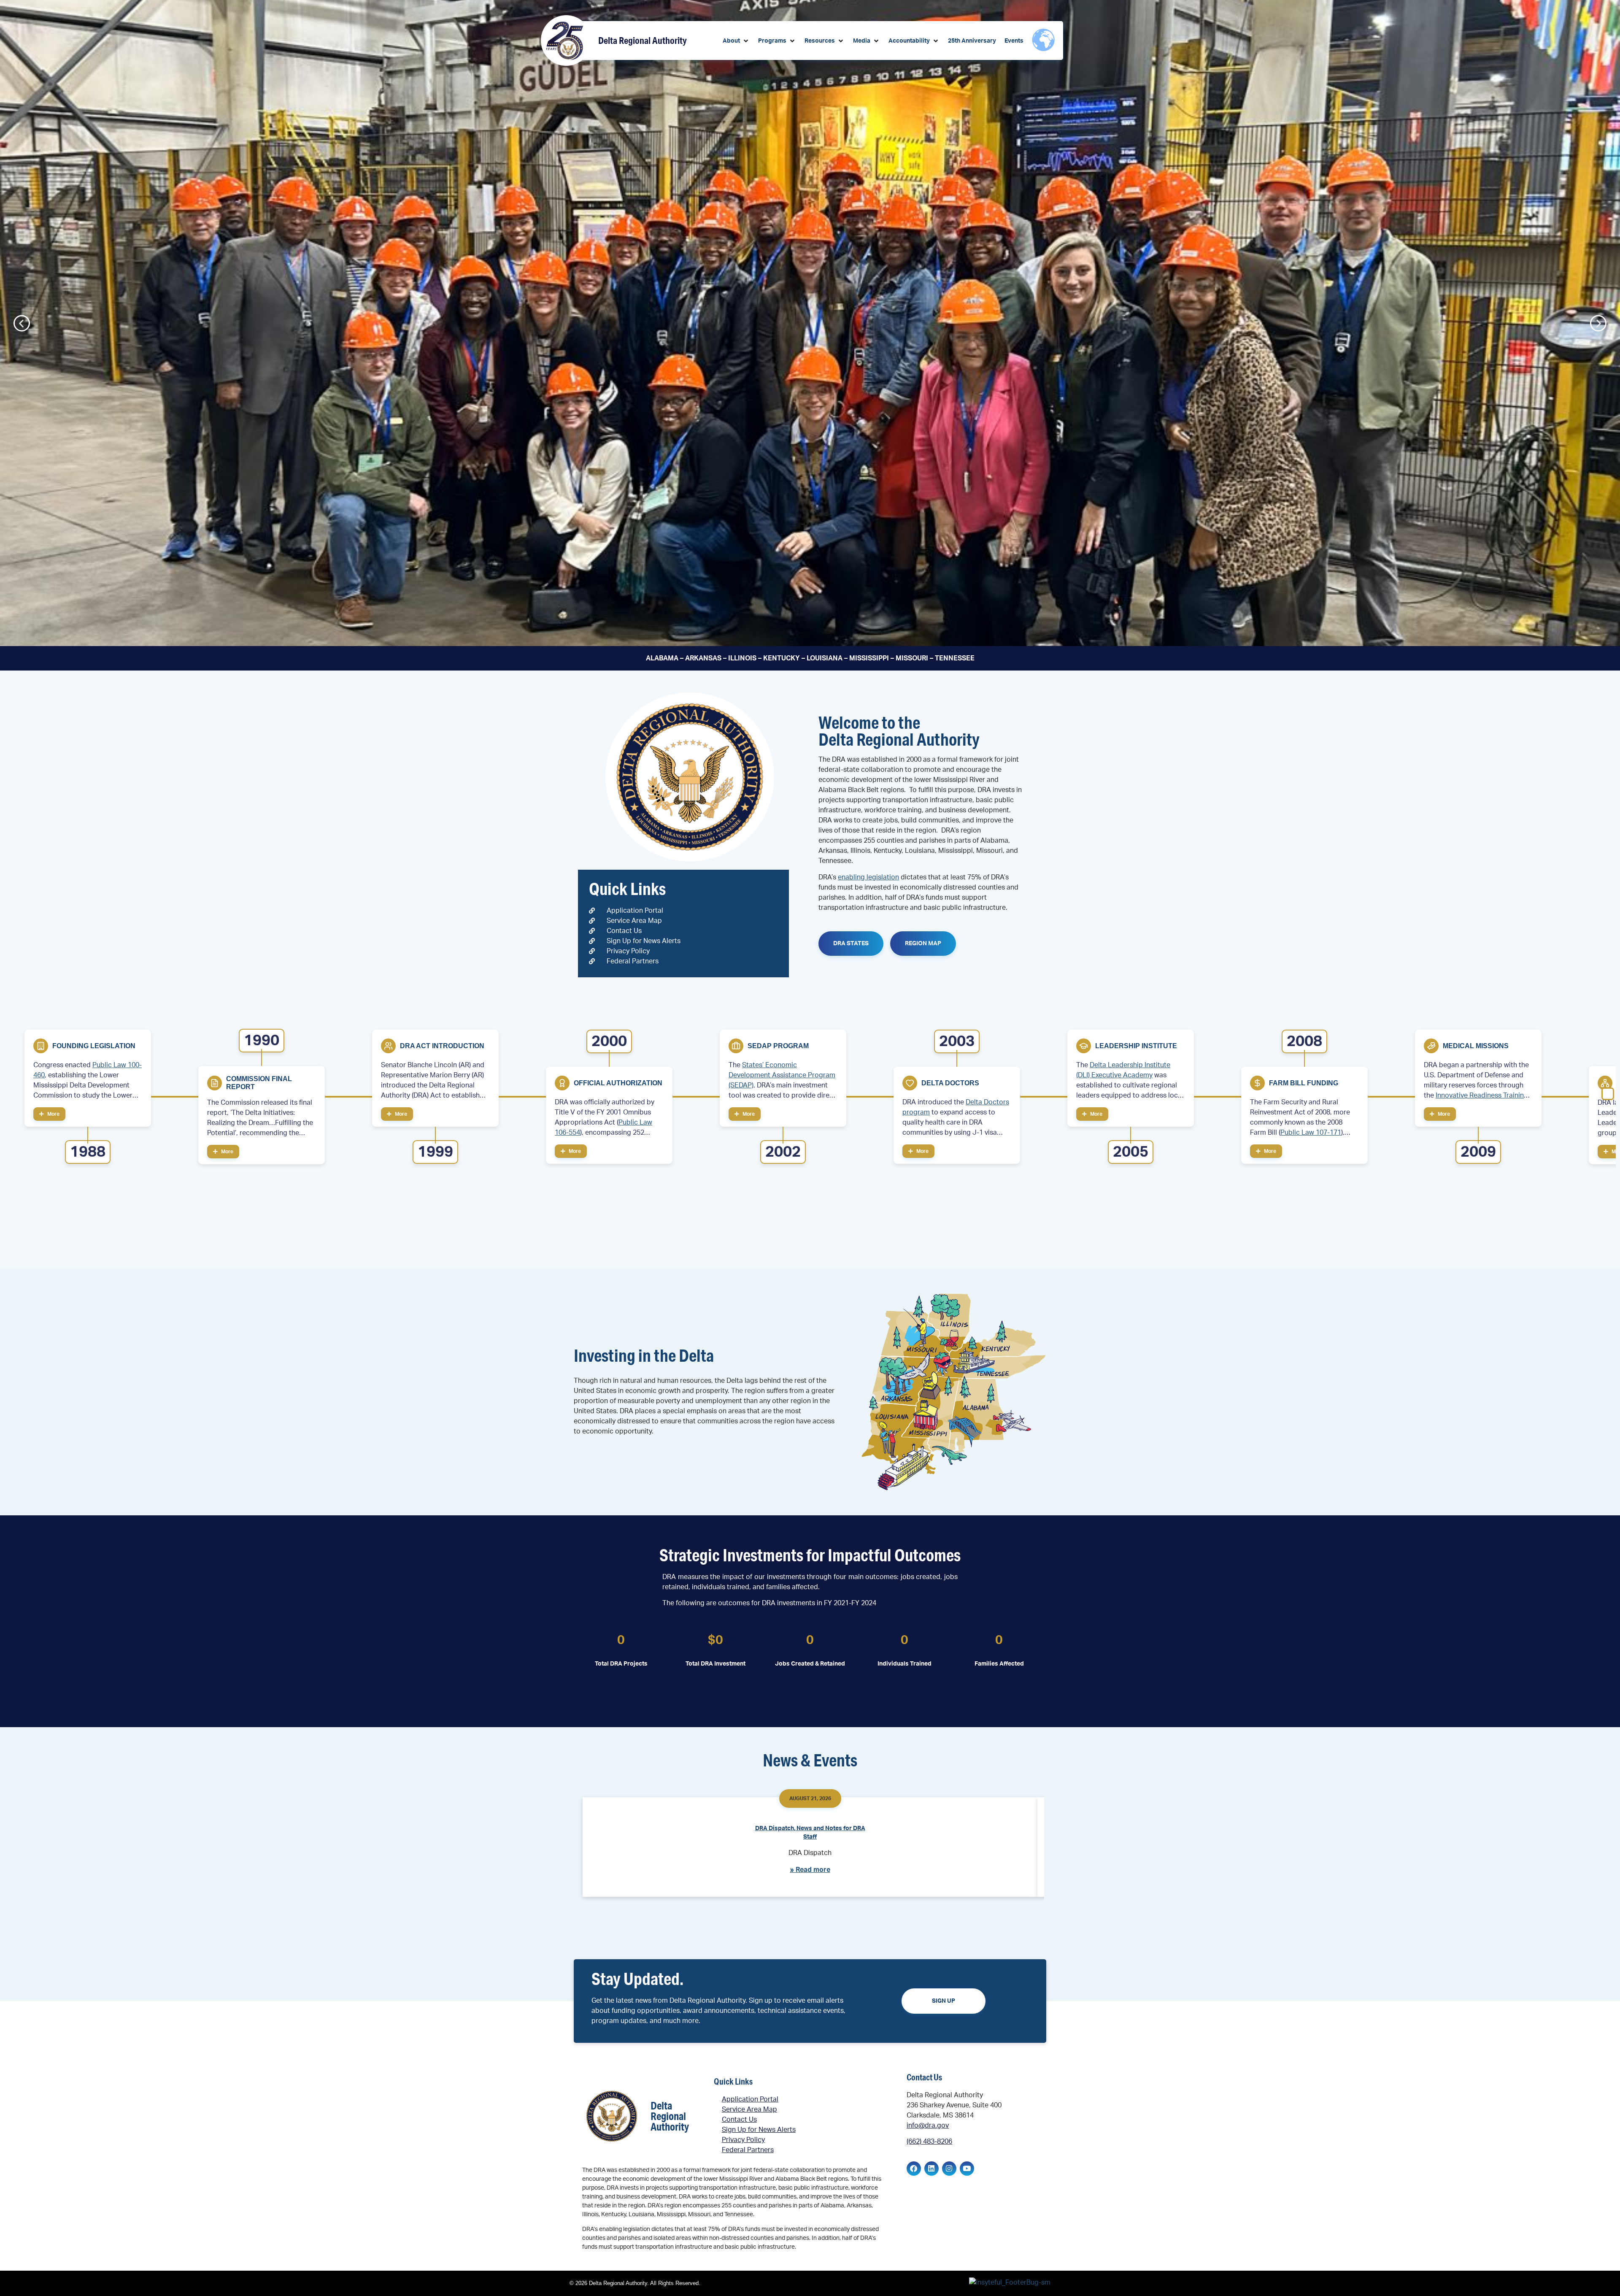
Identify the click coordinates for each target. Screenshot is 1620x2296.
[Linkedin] (931, 2169)
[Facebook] (914, 2169)
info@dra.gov (928, 2126)
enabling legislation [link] (868, 877)
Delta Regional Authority (643, 40)
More (53, 1114)
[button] (736, 41)
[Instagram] (949, 2169)
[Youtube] (967, 2169)
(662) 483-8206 (929, 2142)
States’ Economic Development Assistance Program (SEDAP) (782, 1075)
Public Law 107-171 (1311, 1133)
